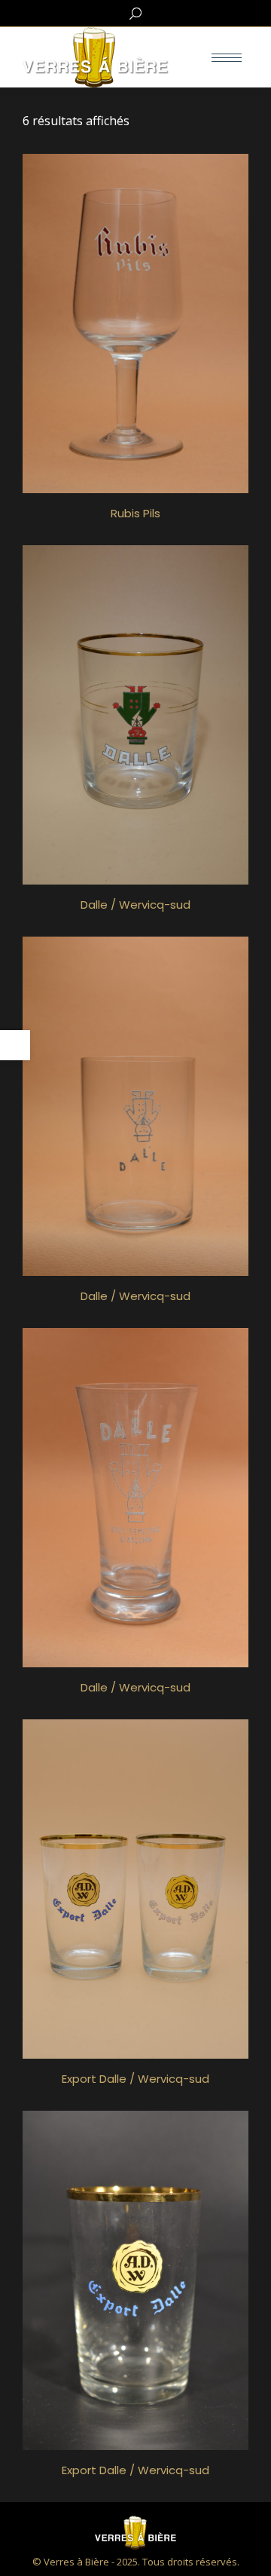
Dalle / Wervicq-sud (135, 905)
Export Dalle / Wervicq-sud (135, 2079)
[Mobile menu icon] (227, 58)
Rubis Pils (135, 513)
